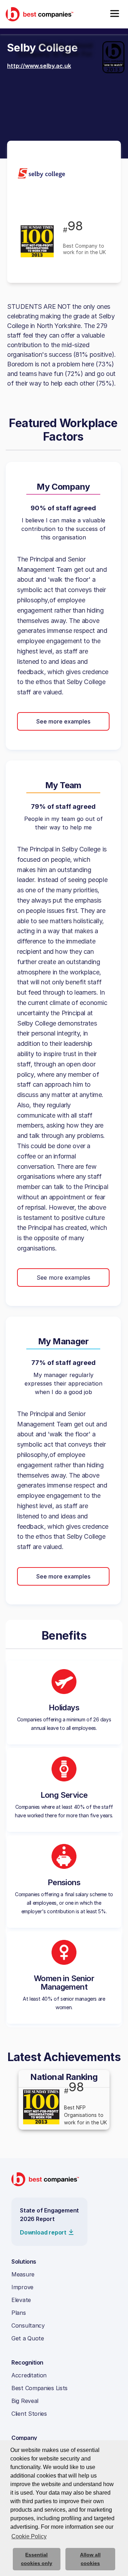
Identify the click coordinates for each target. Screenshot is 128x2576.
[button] (114, 14)
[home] (39, 14)
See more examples (63, 721)
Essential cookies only (37, 2559)
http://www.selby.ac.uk (39, 66)
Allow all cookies (90, 2559)
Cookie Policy (29, 2536)
